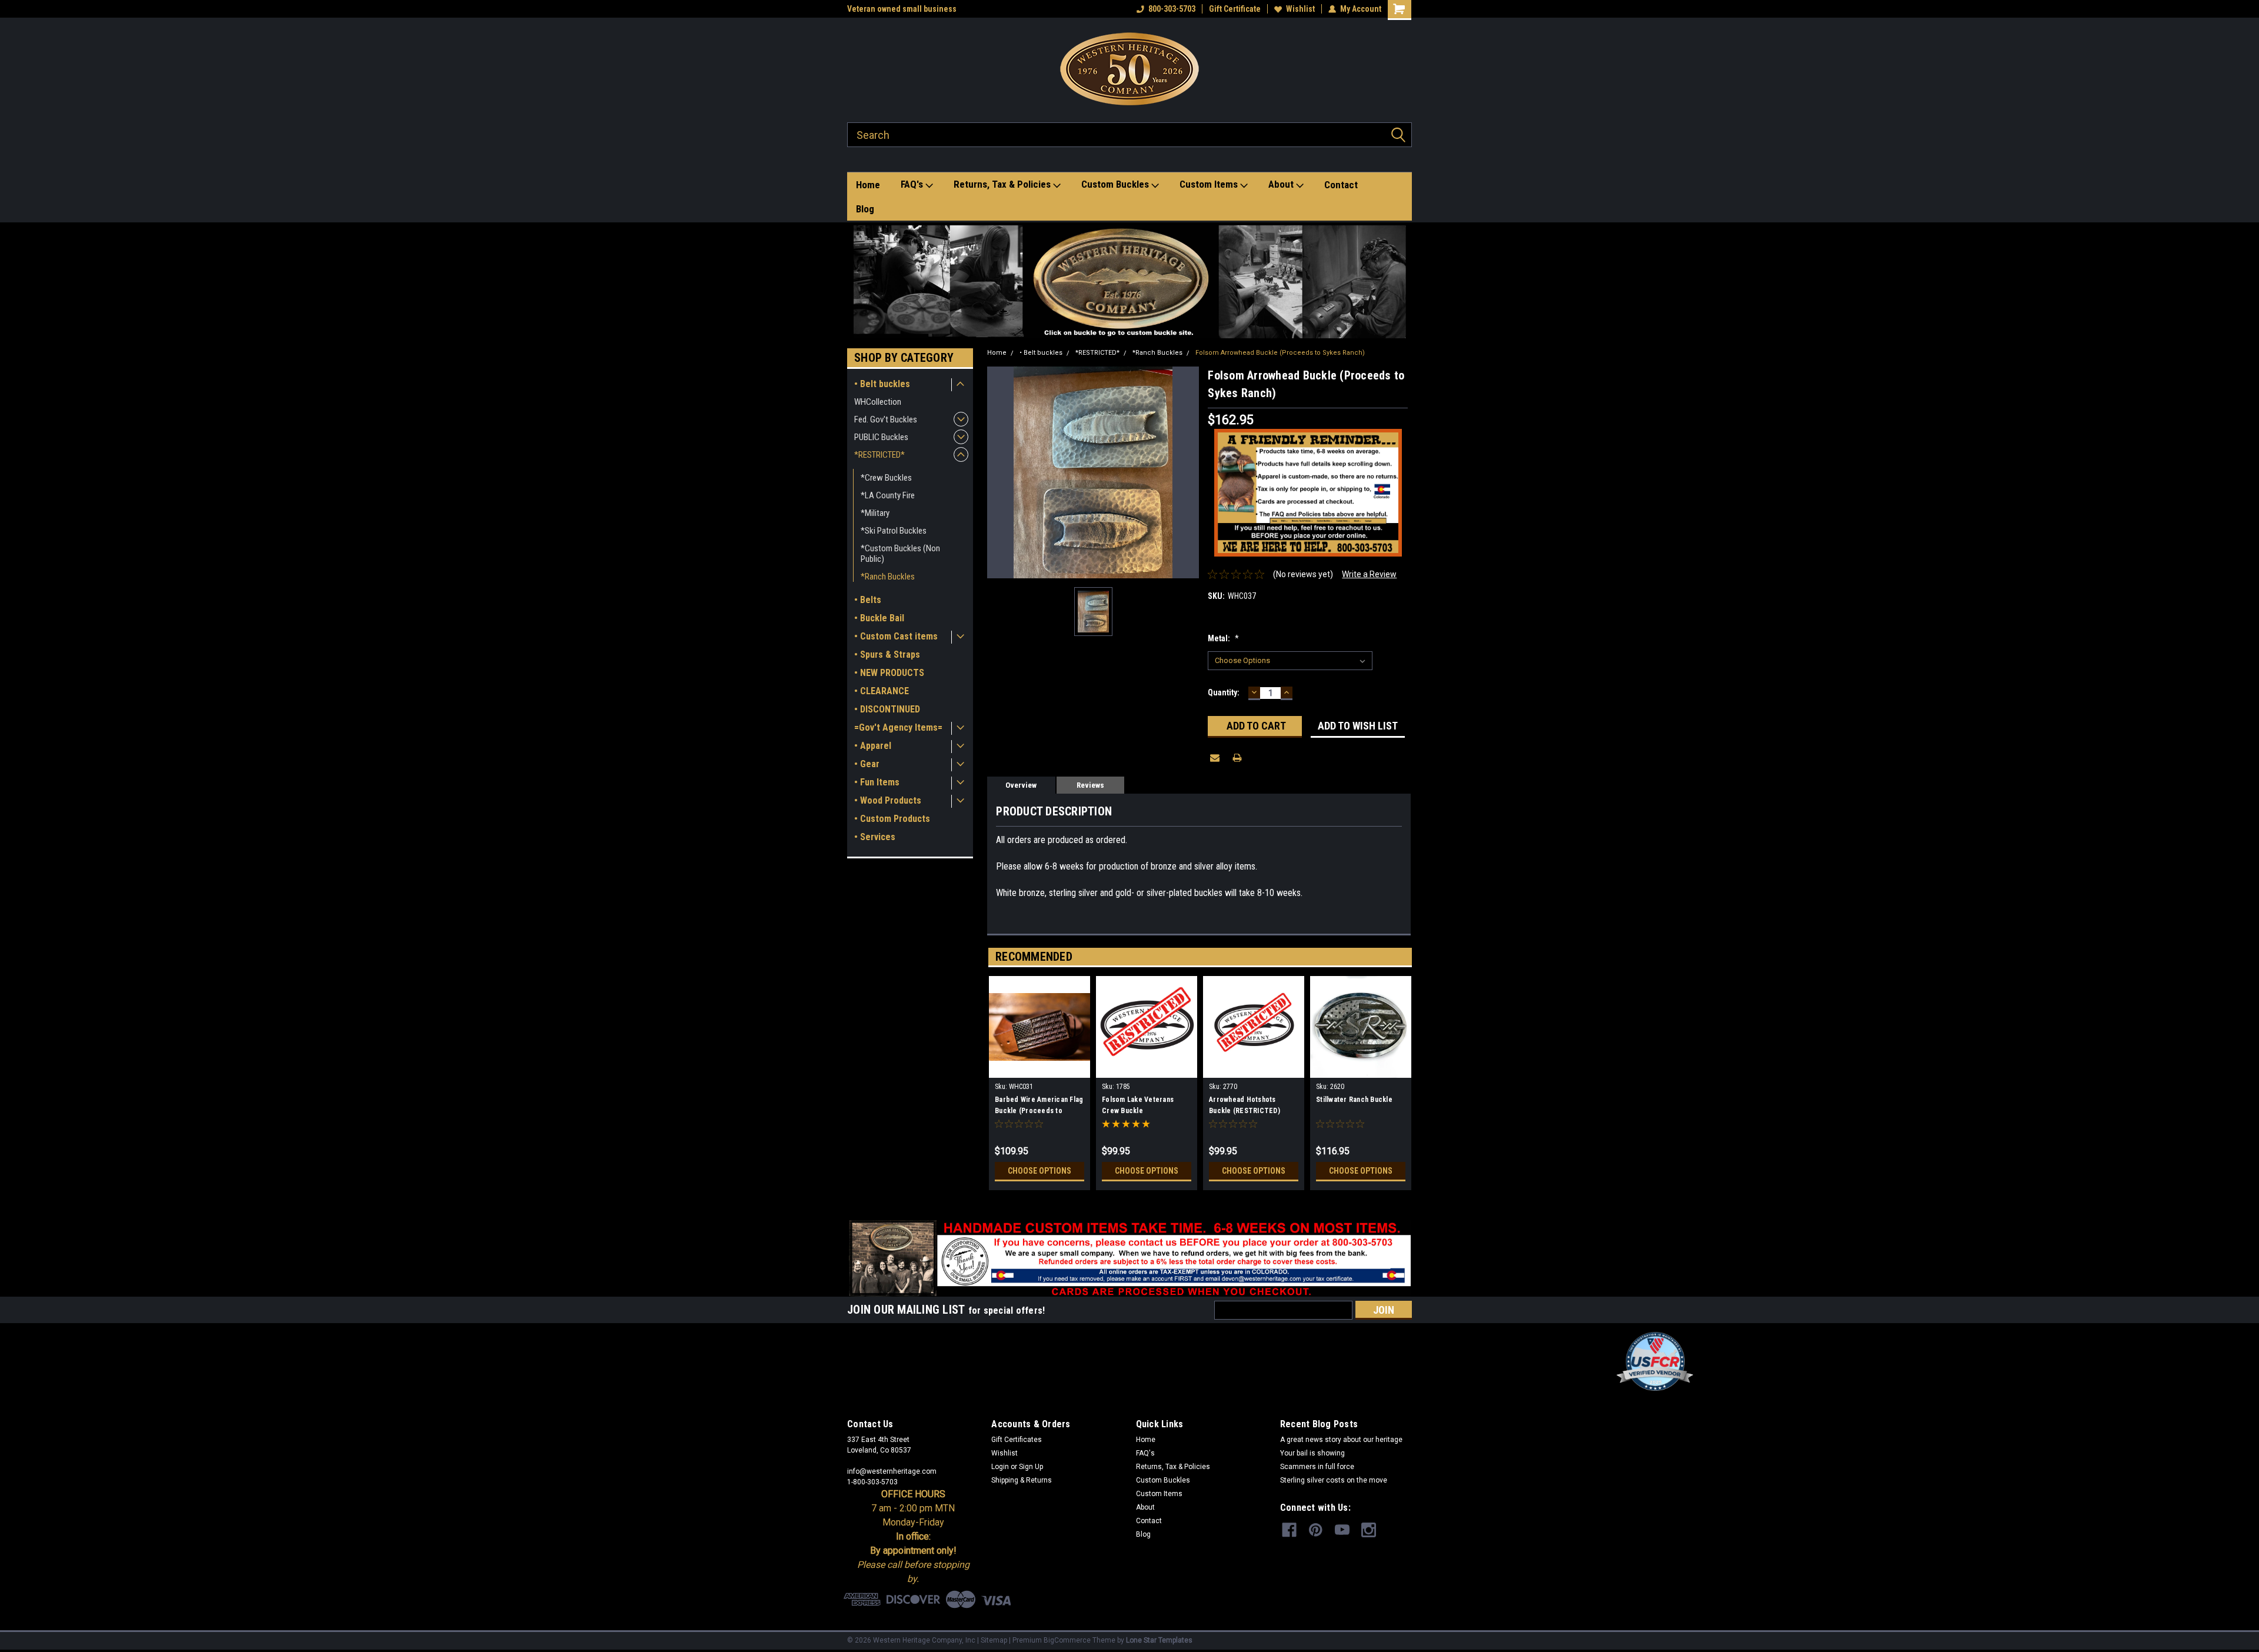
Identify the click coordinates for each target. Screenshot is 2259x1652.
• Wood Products (888, 800)
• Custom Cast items (896, 636)
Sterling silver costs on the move (1334, 1480)
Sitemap (994, 1640)
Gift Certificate (1235, 9)
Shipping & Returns (1022, 1480)
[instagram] (1369, 1530)
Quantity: (1224, 692)
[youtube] (1342, 1530)
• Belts (868, 600)
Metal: (1223, 638)
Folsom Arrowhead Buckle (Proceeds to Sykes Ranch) (1280, 353)
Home (868, 185)
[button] (1130, 282)
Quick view (1039, 1069)
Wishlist (1300, 9)
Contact (1341, 185)
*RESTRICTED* (879, 455)
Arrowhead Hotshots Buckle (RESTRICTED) (1245, 1105)
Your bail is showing (1312, 1453)
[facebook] (1289, 1530)
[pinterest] (1316, 1530)
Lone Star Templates (1159, 1640)
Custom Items (1210, 184)
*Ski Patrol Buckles (894, 531)
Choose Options (1039, 1171)
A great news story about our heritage (1341, 1440)
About (1282, 184)
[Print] (1237, 758)
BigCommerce (1067, 1640)
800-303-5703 (1172, 9)
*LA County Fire (888, 495)
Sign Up (1031, 1467)
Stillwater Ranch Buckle (1354, 1100)
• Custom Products (892, 819)
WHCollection (878, 402)
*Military (875, 513)
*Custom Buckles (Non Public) (900, 554)
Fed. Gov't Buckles (886, 419)
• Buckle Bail (879, 618)
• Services (875, 837)
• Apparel (873, 746)
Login (1000, 1467)
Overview (1021, 785)
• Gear (867, 764)
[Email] (1215, 758)
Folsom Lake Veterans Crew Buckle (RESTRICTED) (1138, 1107)
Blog (865, 209)
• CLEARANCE (882, 691)
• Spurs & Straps (887, 655)
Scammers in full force (1317, 1467)
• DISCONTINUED (887, 709)
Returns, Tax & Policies (1003, 184)
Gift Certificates (1017, 1440)
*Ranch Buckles (888, 577)
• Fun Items (877, 782)
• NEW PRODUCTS (889, 673)
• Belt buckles (882, 384)
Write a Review (1369, 574)
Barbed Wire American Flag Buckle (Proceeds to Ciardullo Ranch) (1039, 1107)
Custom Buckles (1116, 184)
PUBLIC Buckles (881, 437)
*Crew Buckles (886, 478)
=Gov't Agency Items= (898, 727)
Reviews (1090, 785)
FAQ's (913, 184)
